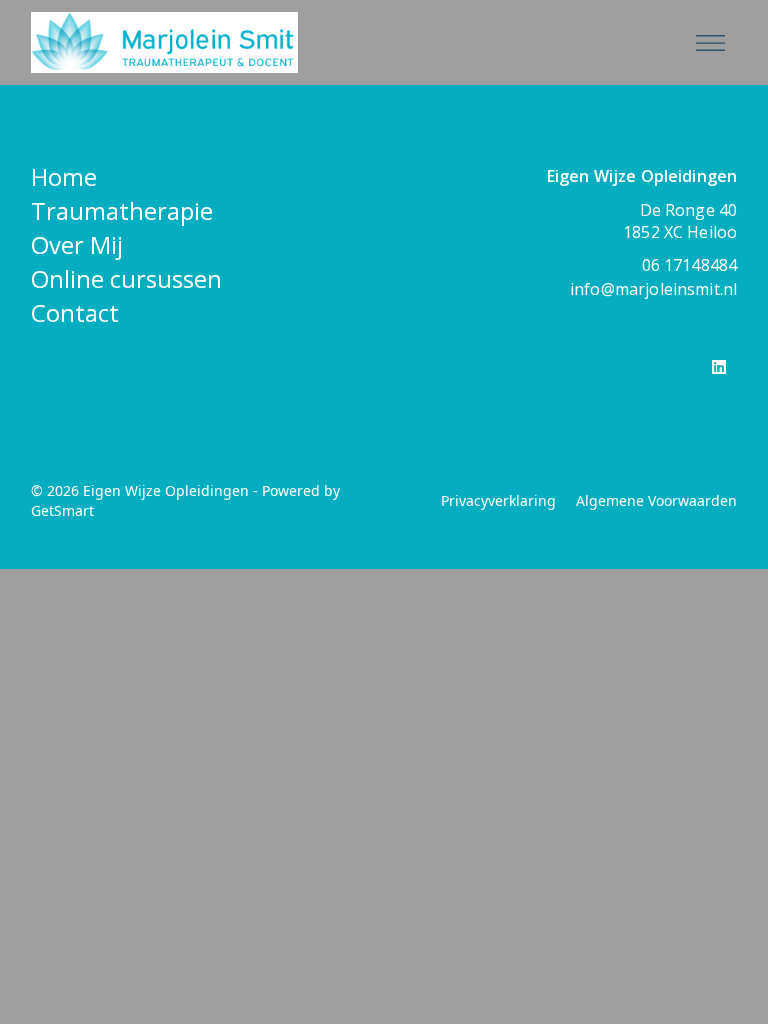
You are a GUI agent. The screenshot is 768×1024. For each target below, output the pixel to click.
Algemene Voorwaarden (656, 500)
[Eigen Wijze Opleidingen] (338, 42)
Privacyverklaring (498, 500)
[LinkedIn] (719, 367)
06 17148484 (690, 265)
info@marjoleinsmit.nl (653, 289)
